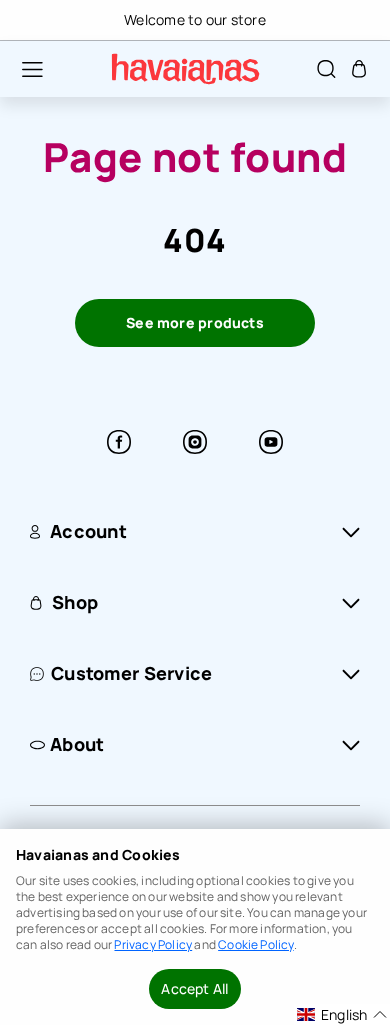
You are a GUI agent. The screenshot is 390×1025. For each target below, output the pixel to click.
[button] (22, 69)
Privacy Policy (153, 944)
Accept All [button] (194, 988)
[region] (195, 20)
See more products (195, 322)
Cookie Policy (256, 944)
